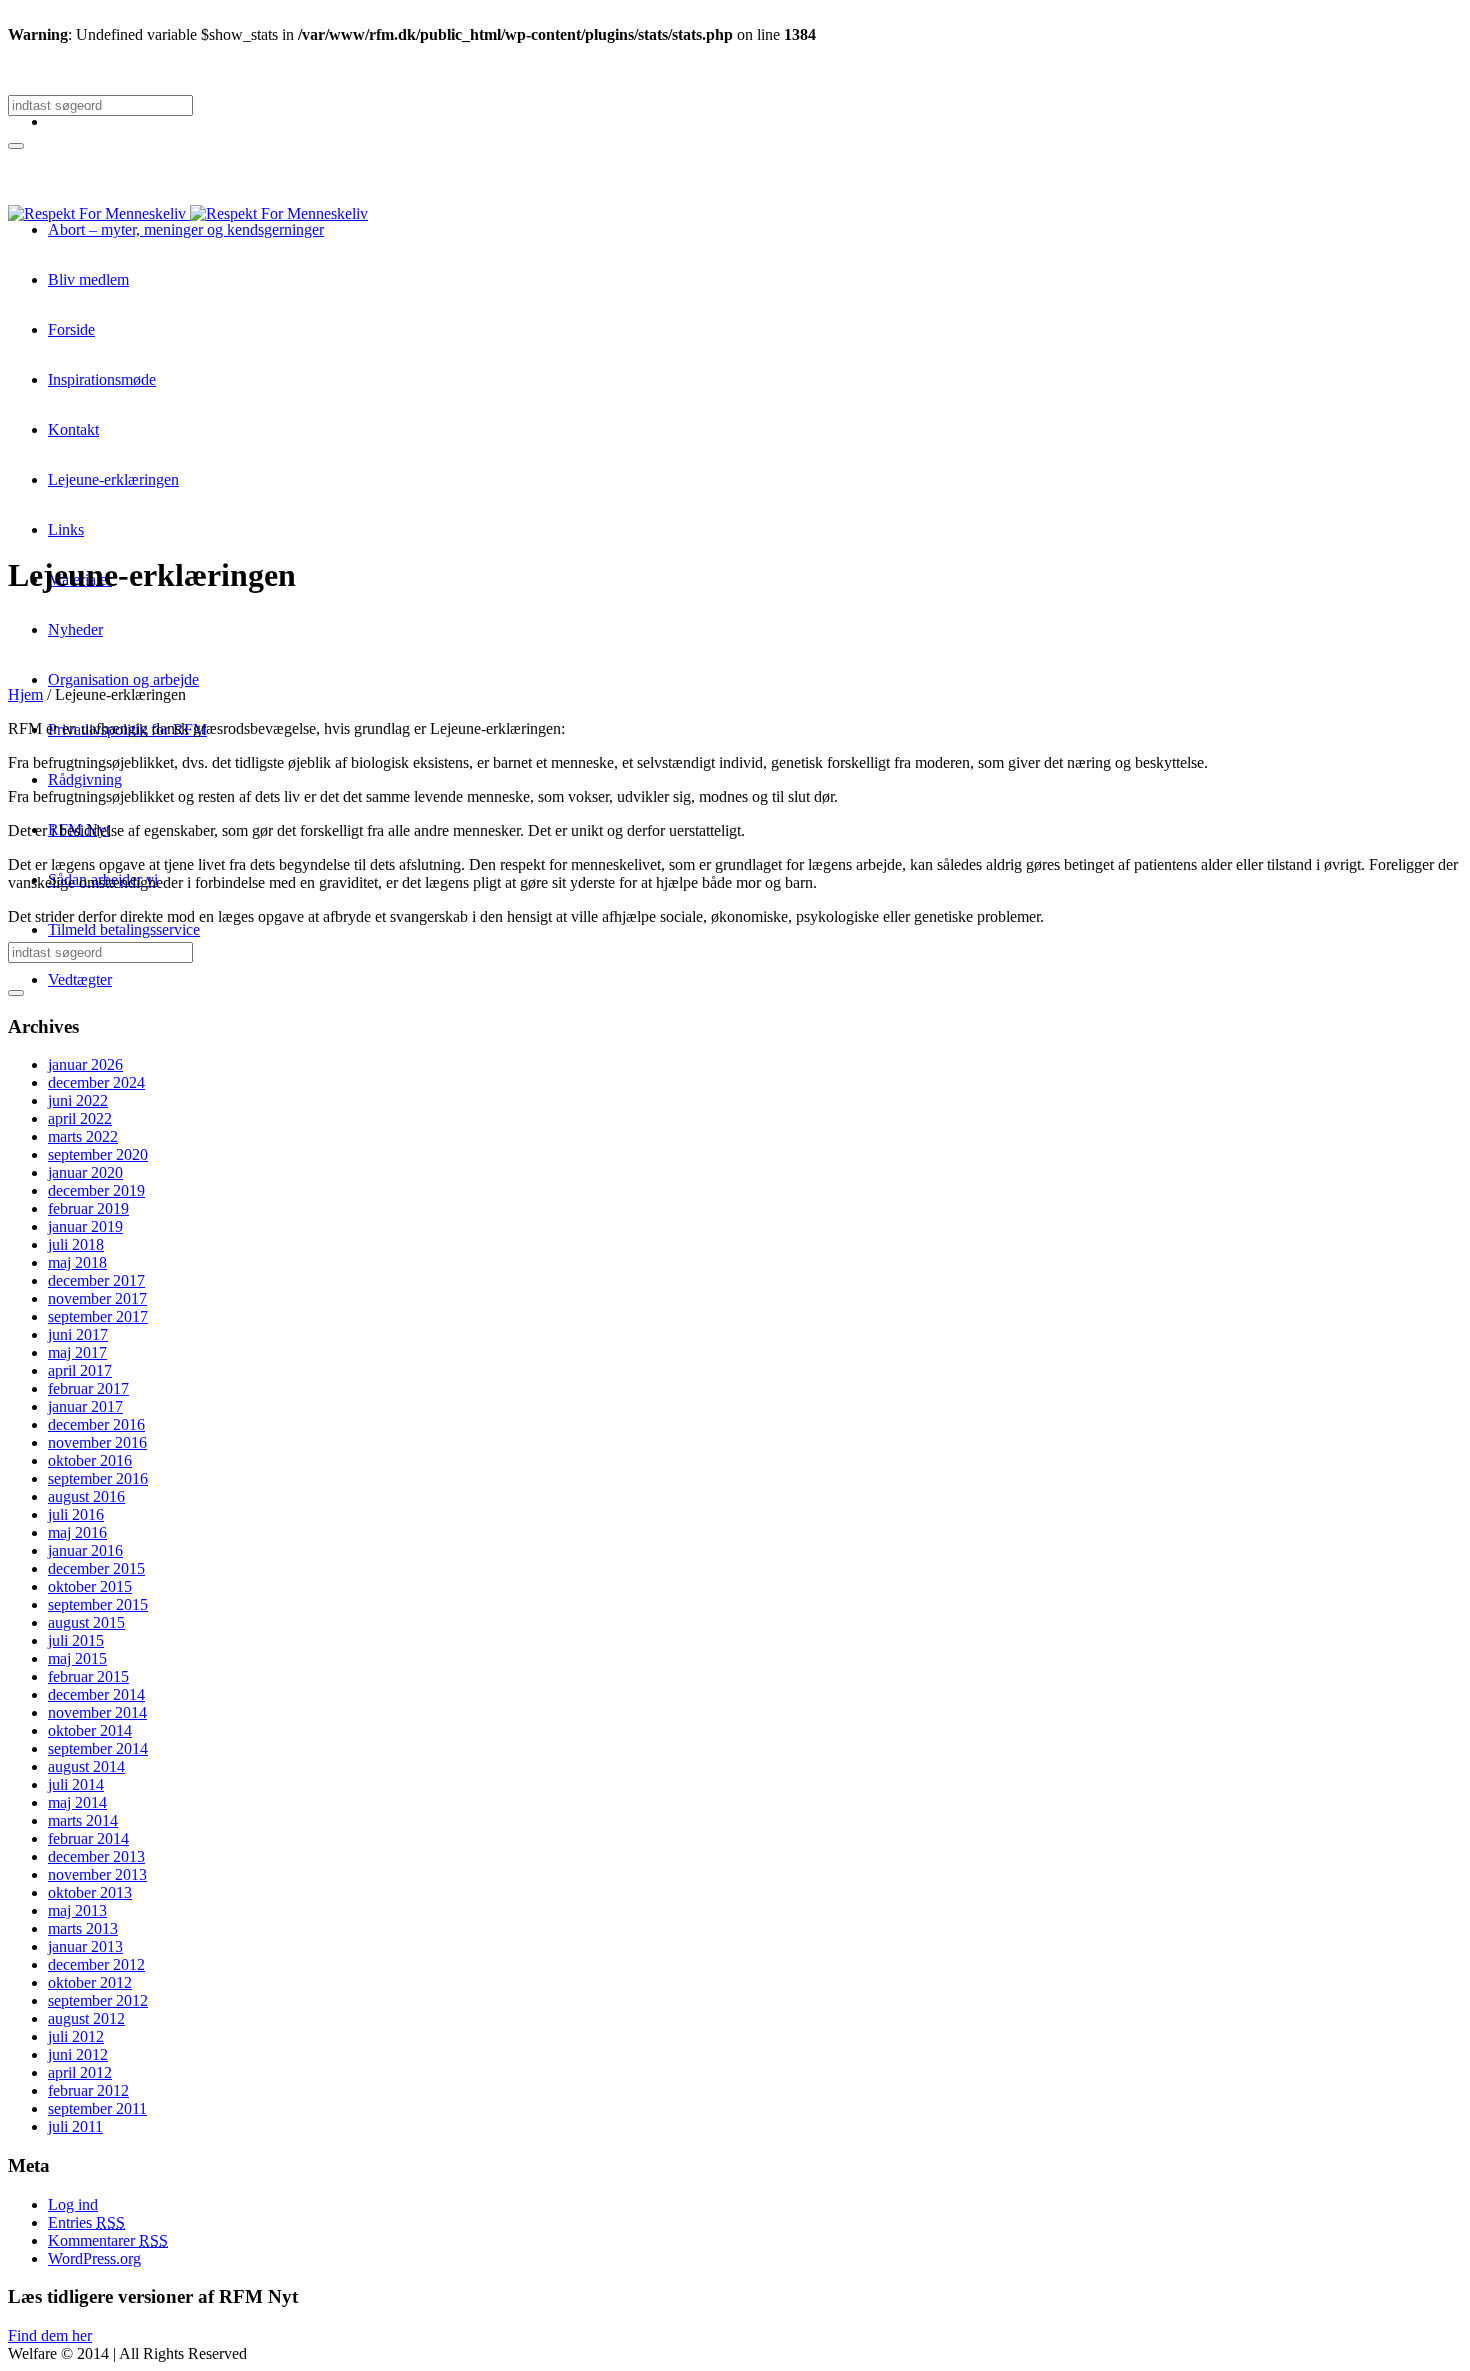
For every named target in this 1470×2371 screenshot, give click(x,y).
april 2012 (80, 2072)
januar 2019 (85, 1226)
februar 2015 (88, 1676)
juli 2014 (76, 1784)
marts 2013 (83, 1928)
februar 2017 (88, 1388)
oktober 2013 (90, 1892)
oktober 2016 (90, 1460)
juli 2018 (76, 1244)
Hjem (25, 694)
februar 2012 (88, 2090)
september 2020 (98, 1154)
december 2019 (96, 1190)
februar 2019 (88, 1208)
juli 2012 (76, 2036)
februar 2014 (88, 1838)
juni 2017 (78, 1334)
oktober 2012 (90, 1982)
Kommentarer (108, 2240)
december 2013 (96, 1856)
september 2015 (98, 1604)
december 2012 (96, 1964)
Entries (86, 2222)
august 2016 (86, 1496)
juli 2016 (76, 1514)
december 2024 (96, 1082)
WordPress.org (94, 2258)
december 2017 (96, 1280)
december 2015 (96, 1568)
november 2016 (97, 1442)
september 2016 (98, 1478)
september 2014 (98, 1748)
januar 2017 (85, 1406)
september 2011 (97, 2108)
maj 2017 (77, 1352)
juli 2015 (76, 1640)
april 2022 (80, 1118)
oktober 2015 (90, 1586)
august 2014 (86, 1766)
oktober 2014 (90, 1730)
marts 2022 (83, 1136)
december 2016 (96, 1424)
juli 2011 (75, 2126)
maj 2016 (77, 1532)
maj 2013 (77, 1910)
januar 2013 (85, 1946)
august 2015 (86, 1622)
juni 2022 (78, 1100)
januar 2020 (85, 1172)
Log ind (73, 2204)
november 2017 (97, 1298)
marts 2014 (83, 1820)
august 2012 (86, 2018)
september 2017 (98, 1316)
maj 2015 (77, 1658)
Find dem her (50, 2335)
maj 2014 (77, 1802)
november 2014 (97, 1712)
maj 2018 (77, 1262)
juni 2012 (78, 2054)
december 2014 (96, 1694)
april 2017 (80, 1370)
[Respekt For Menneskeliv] (188, 213)
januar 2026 (85, 1064)
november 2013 (97, 1874)
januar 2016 (85, 1550)
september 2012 (98, 2000)
